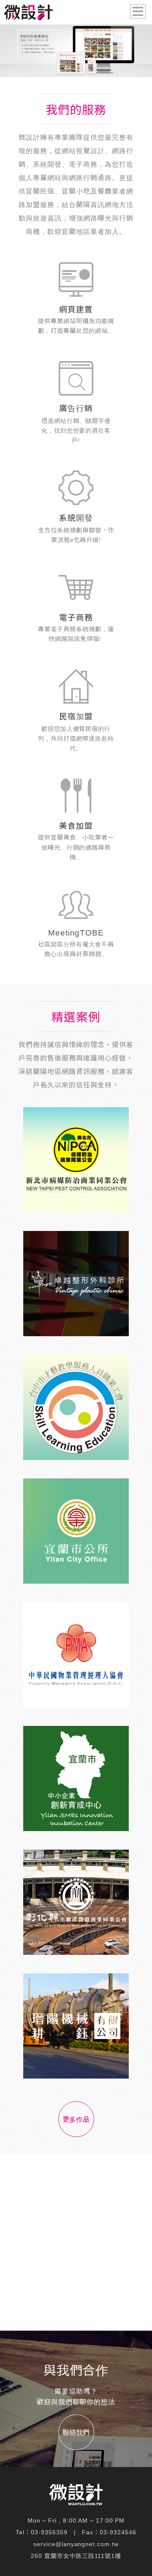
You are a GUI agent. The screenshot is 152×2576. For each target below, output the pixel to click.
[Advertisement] (76, 2242)
